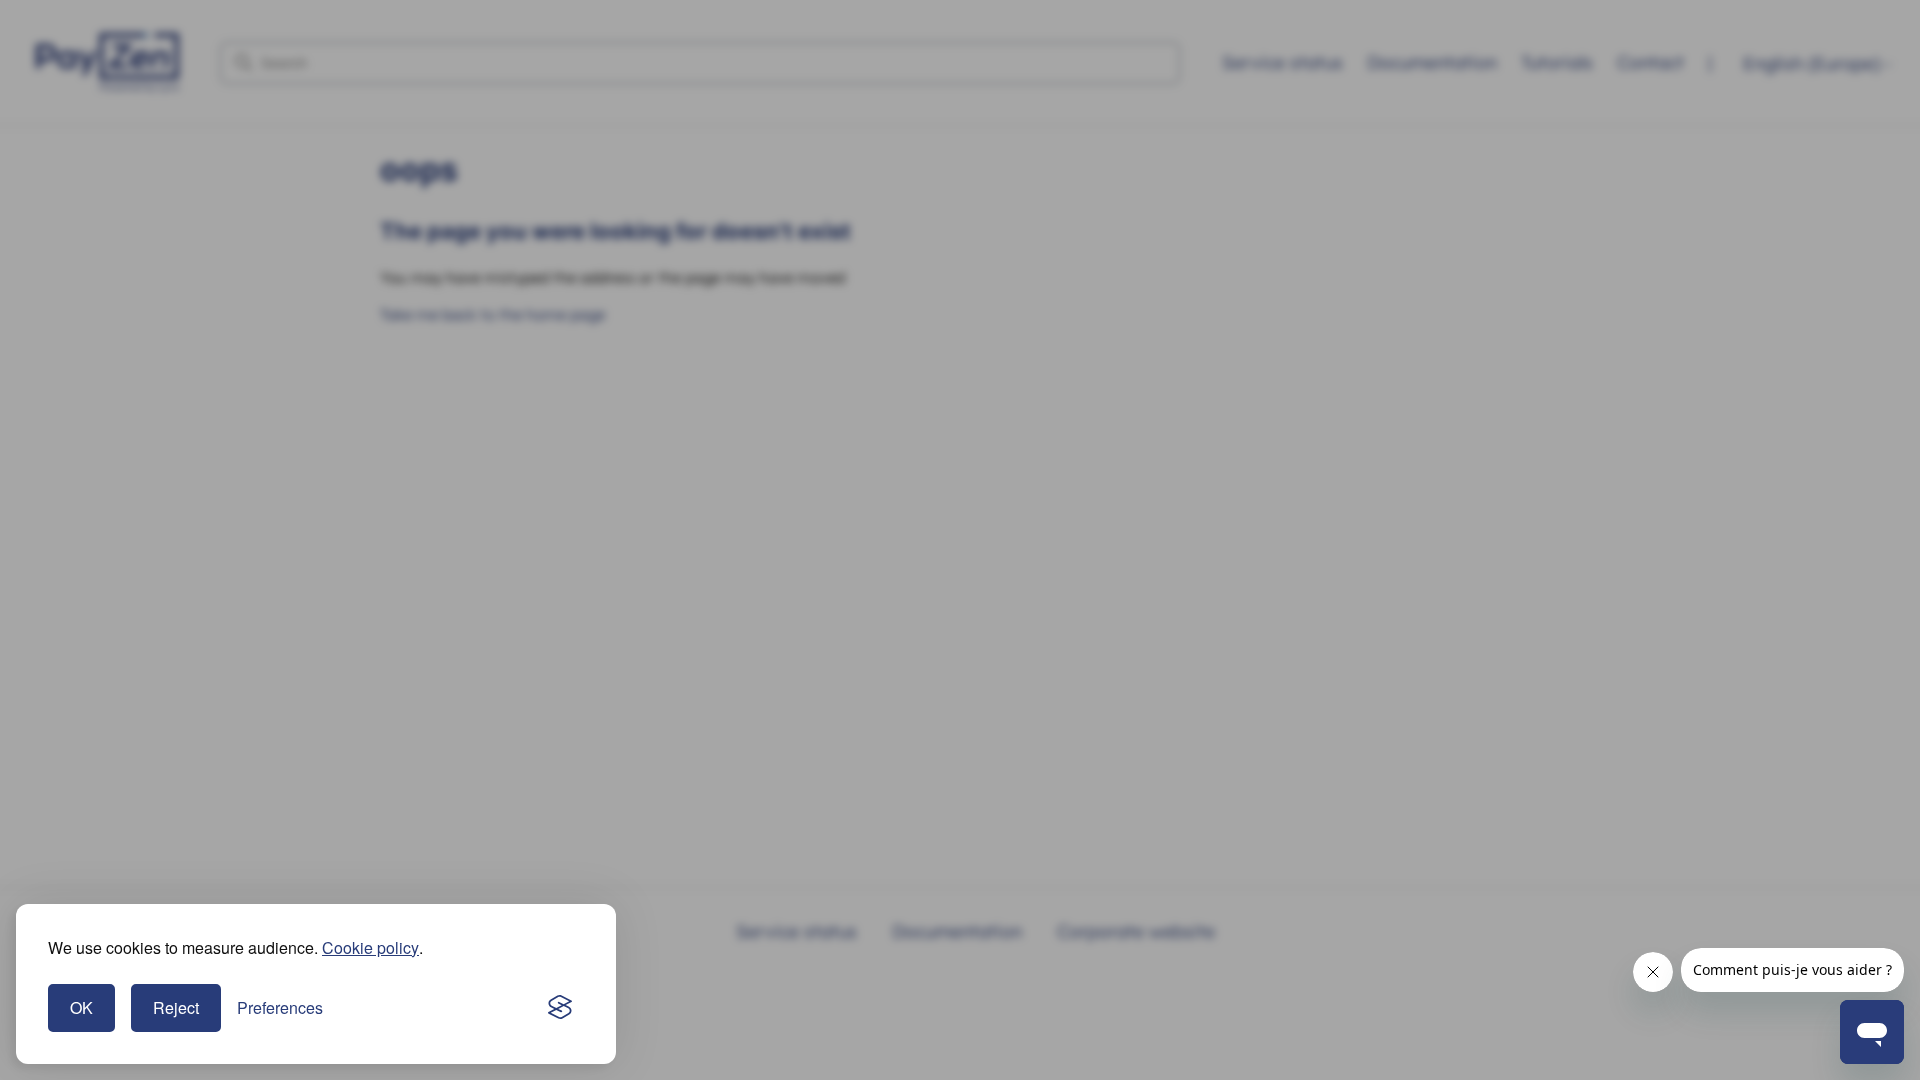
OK (81, 1007)
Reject (176, 1007)
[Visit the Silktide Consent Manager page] (560, 1008)
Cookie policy (370, 947)
